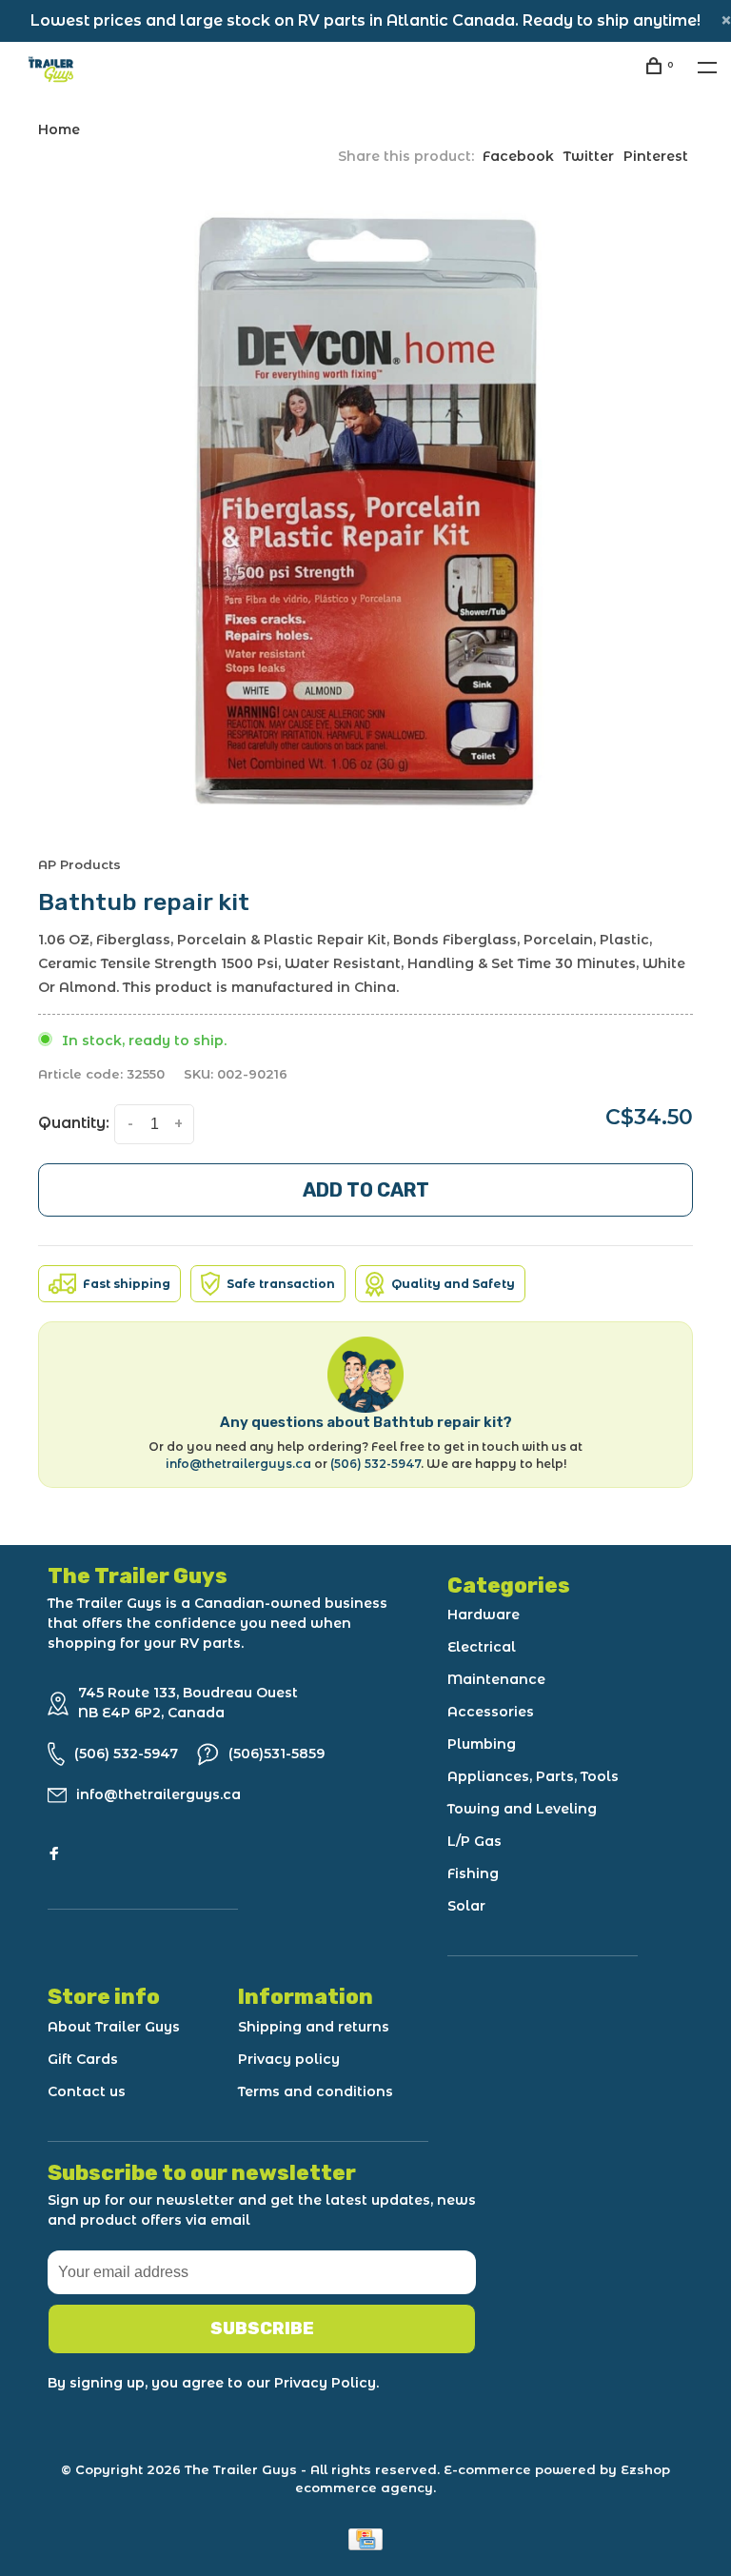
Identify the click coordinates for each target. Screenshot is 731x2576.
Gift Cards (83, 2059)
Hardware (484, 1615)
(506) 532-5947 (375, 1464)
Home (59, 129)
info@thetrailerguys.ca (238, 1464)
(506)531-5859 (277, 1754)
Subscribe (262, 2328)
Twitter (589, 156)
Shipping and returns (314, 2027)
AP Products (79, 864)
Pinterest (656, 156)
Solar (466, 1906)
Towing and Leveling (522, 1809)
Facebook (518, 156)
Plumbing (482, 1744)
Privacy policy (289, 2059)
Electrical (482, 1647)
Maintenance (496, 1679)
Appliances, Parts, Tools (533, 1776)
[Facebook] (54, 1854)
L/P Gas (474, 1841)
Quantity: (74, 1123)
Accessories (491, 1712)
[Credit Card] (365, 2545)
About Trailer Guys (114, 2027)
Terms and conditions (316, 2091)
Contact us (87, 2091)
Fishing (473, 1873)
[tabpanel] (365, 510)
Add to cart (366, 1190)
